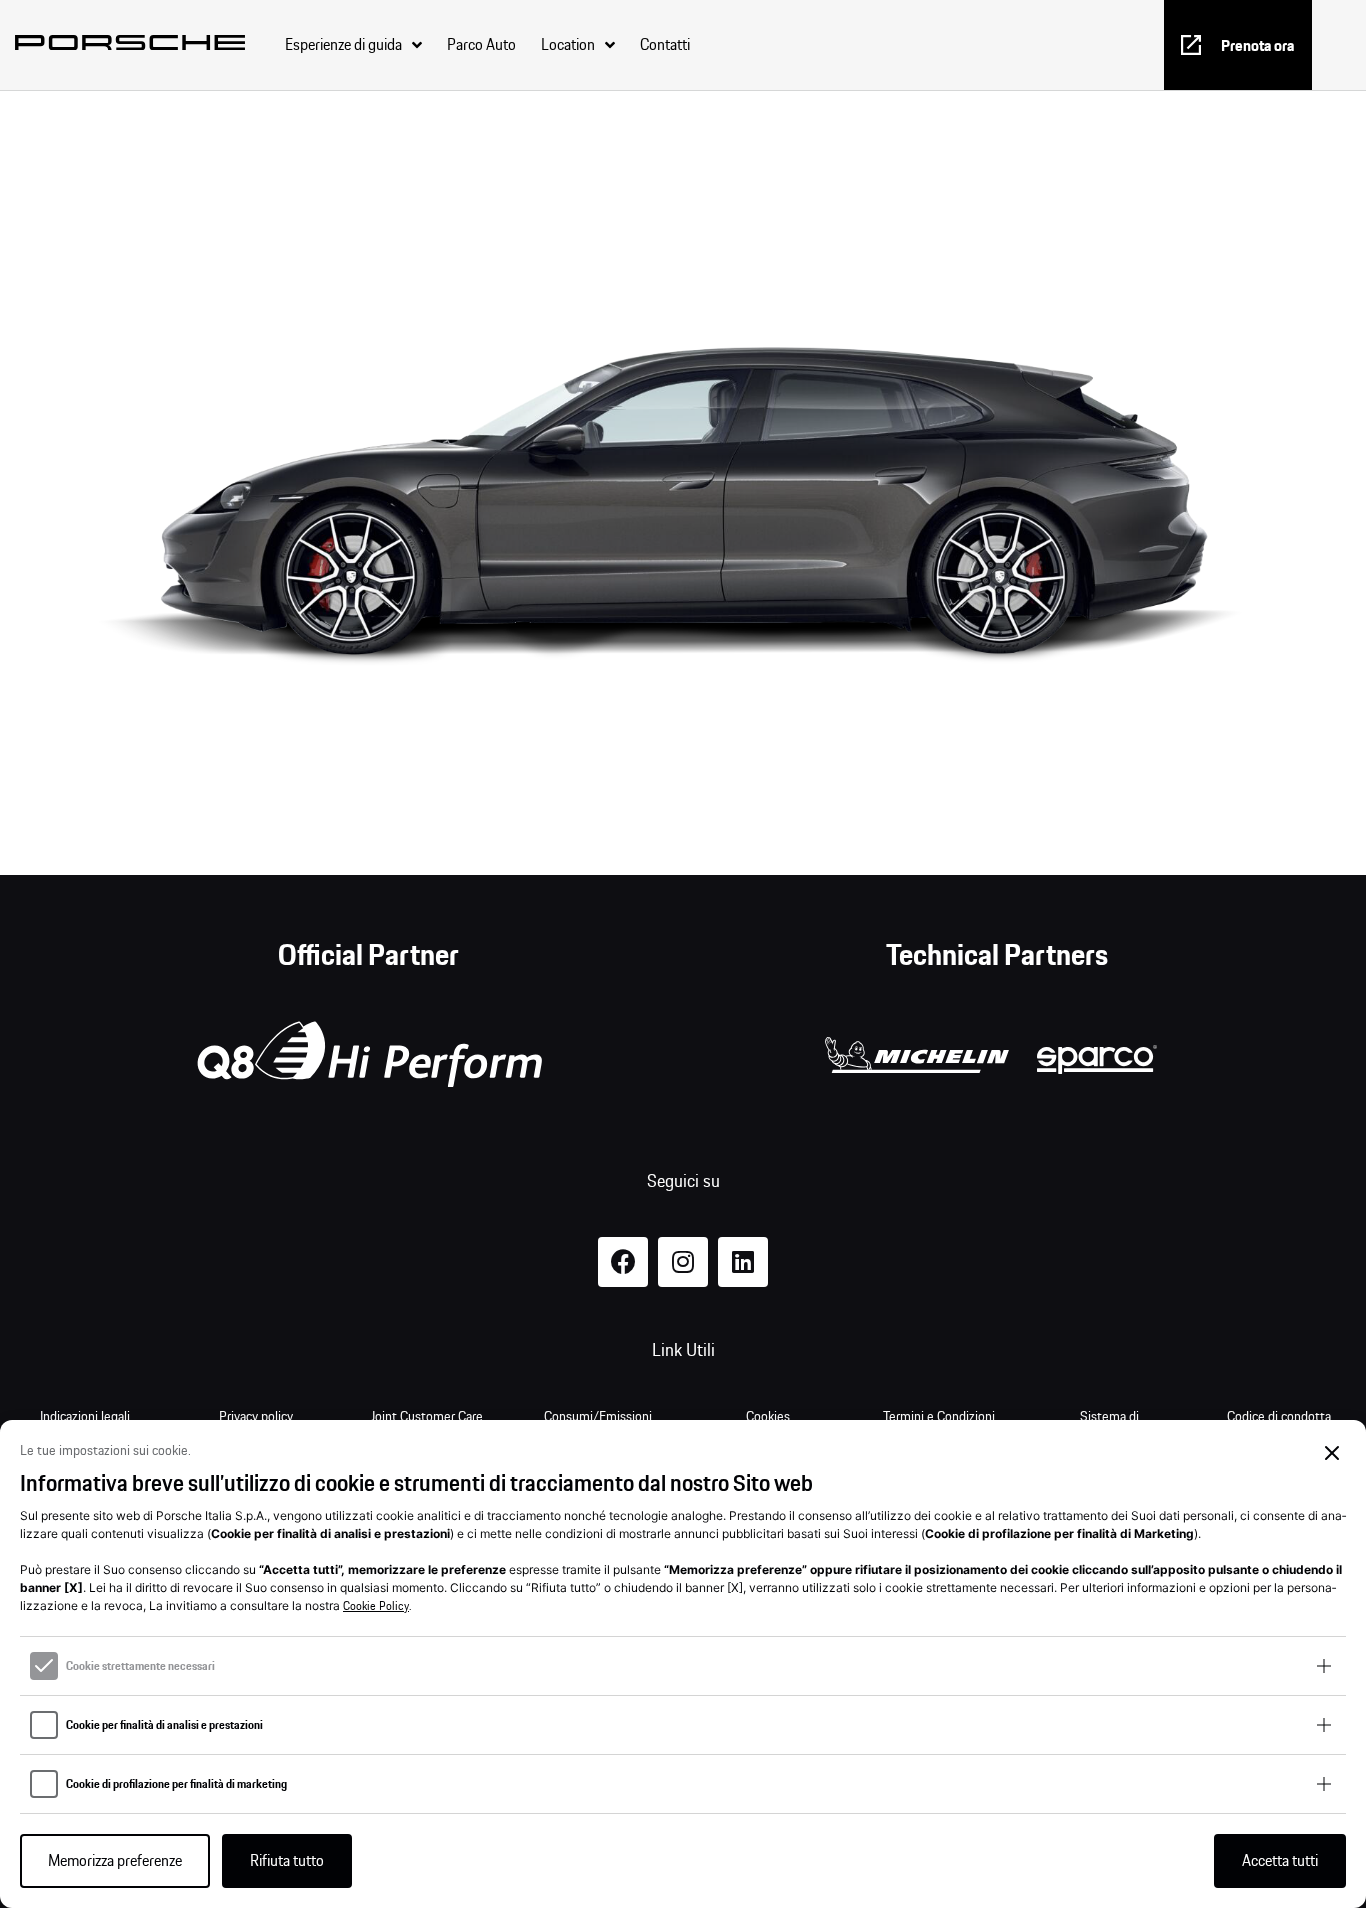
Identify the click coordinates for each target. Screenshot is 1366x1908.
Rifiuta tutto (287, 1861)
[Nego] (1332, 1453)
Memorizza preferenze (115, 1861)
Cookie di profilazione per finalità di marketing (176, 1784)
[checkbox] (44, 1666)
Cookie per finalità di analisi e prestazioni (164, 1725)
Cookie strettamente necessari (140, 1666)
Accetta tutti (1280, 1861)
